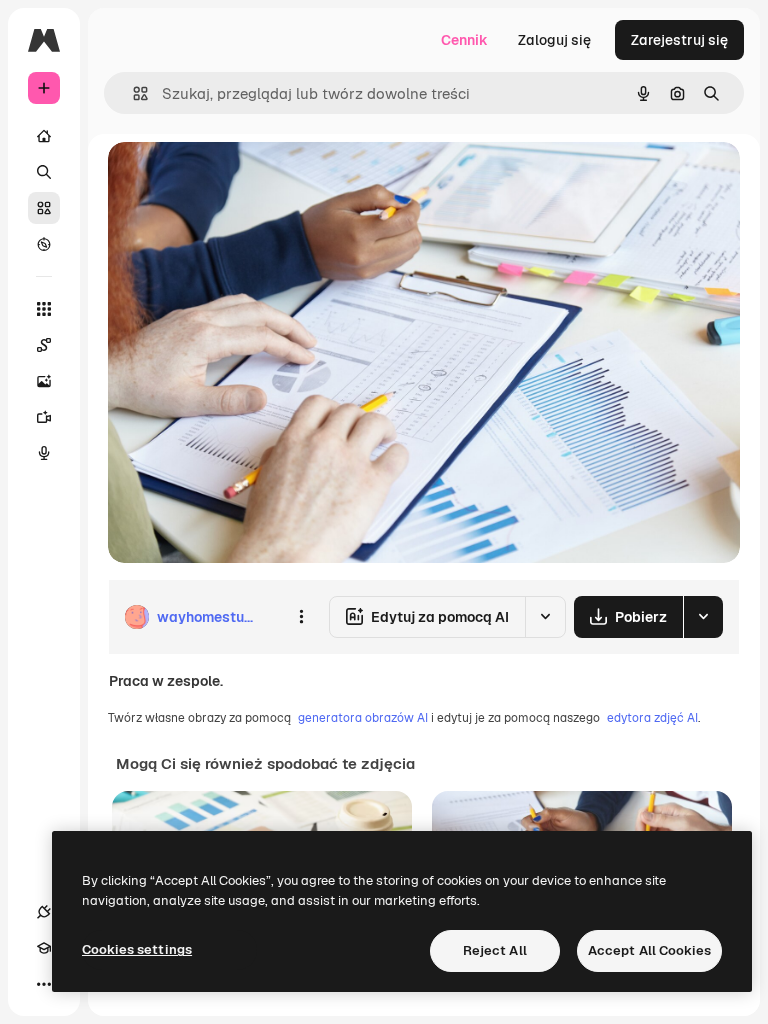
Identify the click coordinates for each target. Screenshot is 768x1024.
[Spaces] (44, 345)
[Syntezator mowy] (44, 453)
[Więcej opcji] (301, 617)
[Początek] (44, 136)
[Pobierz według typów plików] (703, 617)
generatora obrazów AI (363, 718)
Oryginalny (246, 179)
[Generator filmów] (44, 417)
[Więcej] (44, 984)
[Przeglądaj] (44, 244)
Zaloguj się (554, 40)
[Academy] (44, 948)
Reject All (495, 950)
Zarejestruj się (679, 40)
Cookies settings (137, 949)
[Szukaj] (44, 172)
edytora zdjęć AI (652, 718)
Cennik (464, 40)
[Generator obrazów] (44, 381)
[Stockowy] (44, 208)
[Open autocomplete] (132, 93)
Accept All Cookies (649, 950)
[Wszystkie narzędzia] (44, 309)
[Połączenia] (44, 912)
